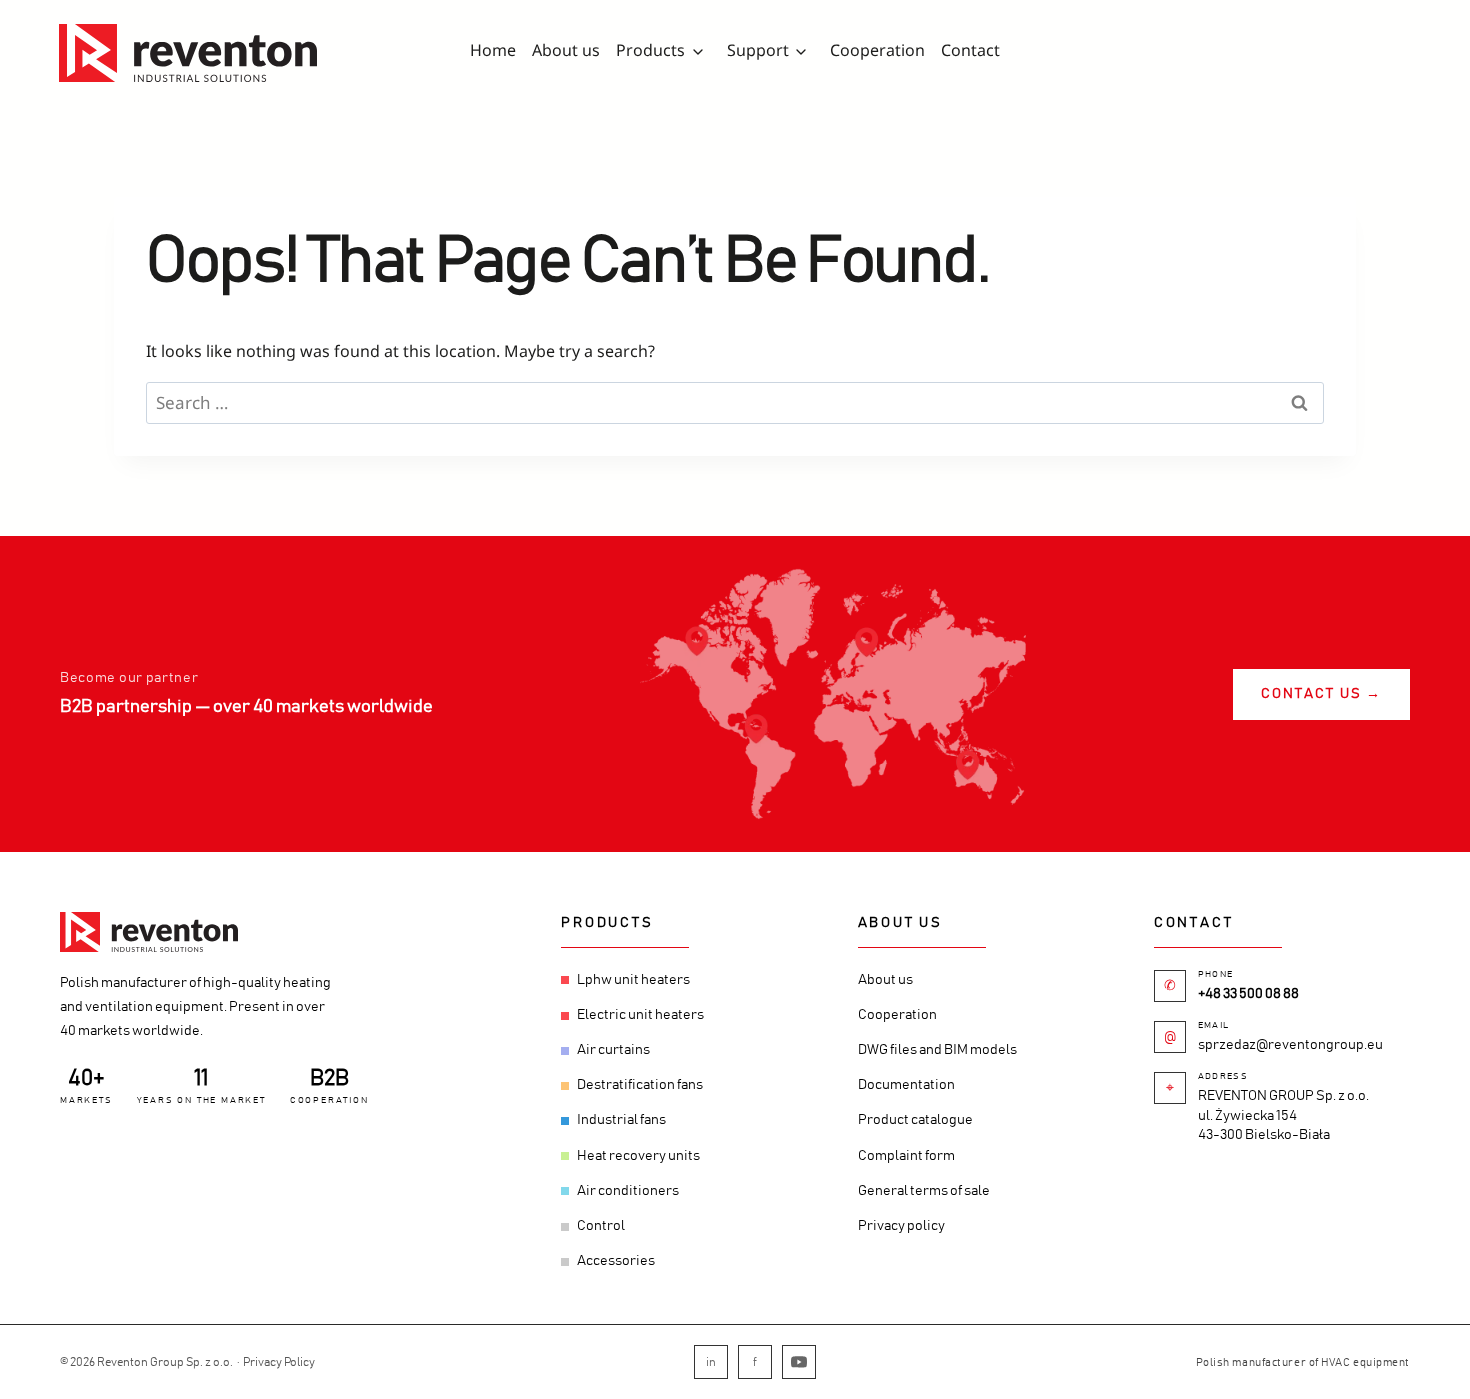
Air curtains (613, 1050)
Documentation (906, 1085)
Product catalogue (915, 1120)
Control (601, 1226)
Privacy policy (901, 1226)
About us (566, 50)
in (711, 1362)
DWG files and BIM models (937, 1050)
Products (650, 50)
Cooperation (877, 50)
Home (493, 50)
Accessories (616, 1261)
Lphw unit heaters (633, 980)
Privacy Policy (279, 1362)
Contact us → (1321, 694)
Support (758, 50)
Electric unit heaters (640, 1015)
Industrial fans (621, 1120)
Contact (970, 50)
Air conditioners (628, 1191)
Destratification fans (640, 1085)
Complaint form (906, 1156)
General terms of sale (924, 1191)
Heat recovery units (638, 1156)
